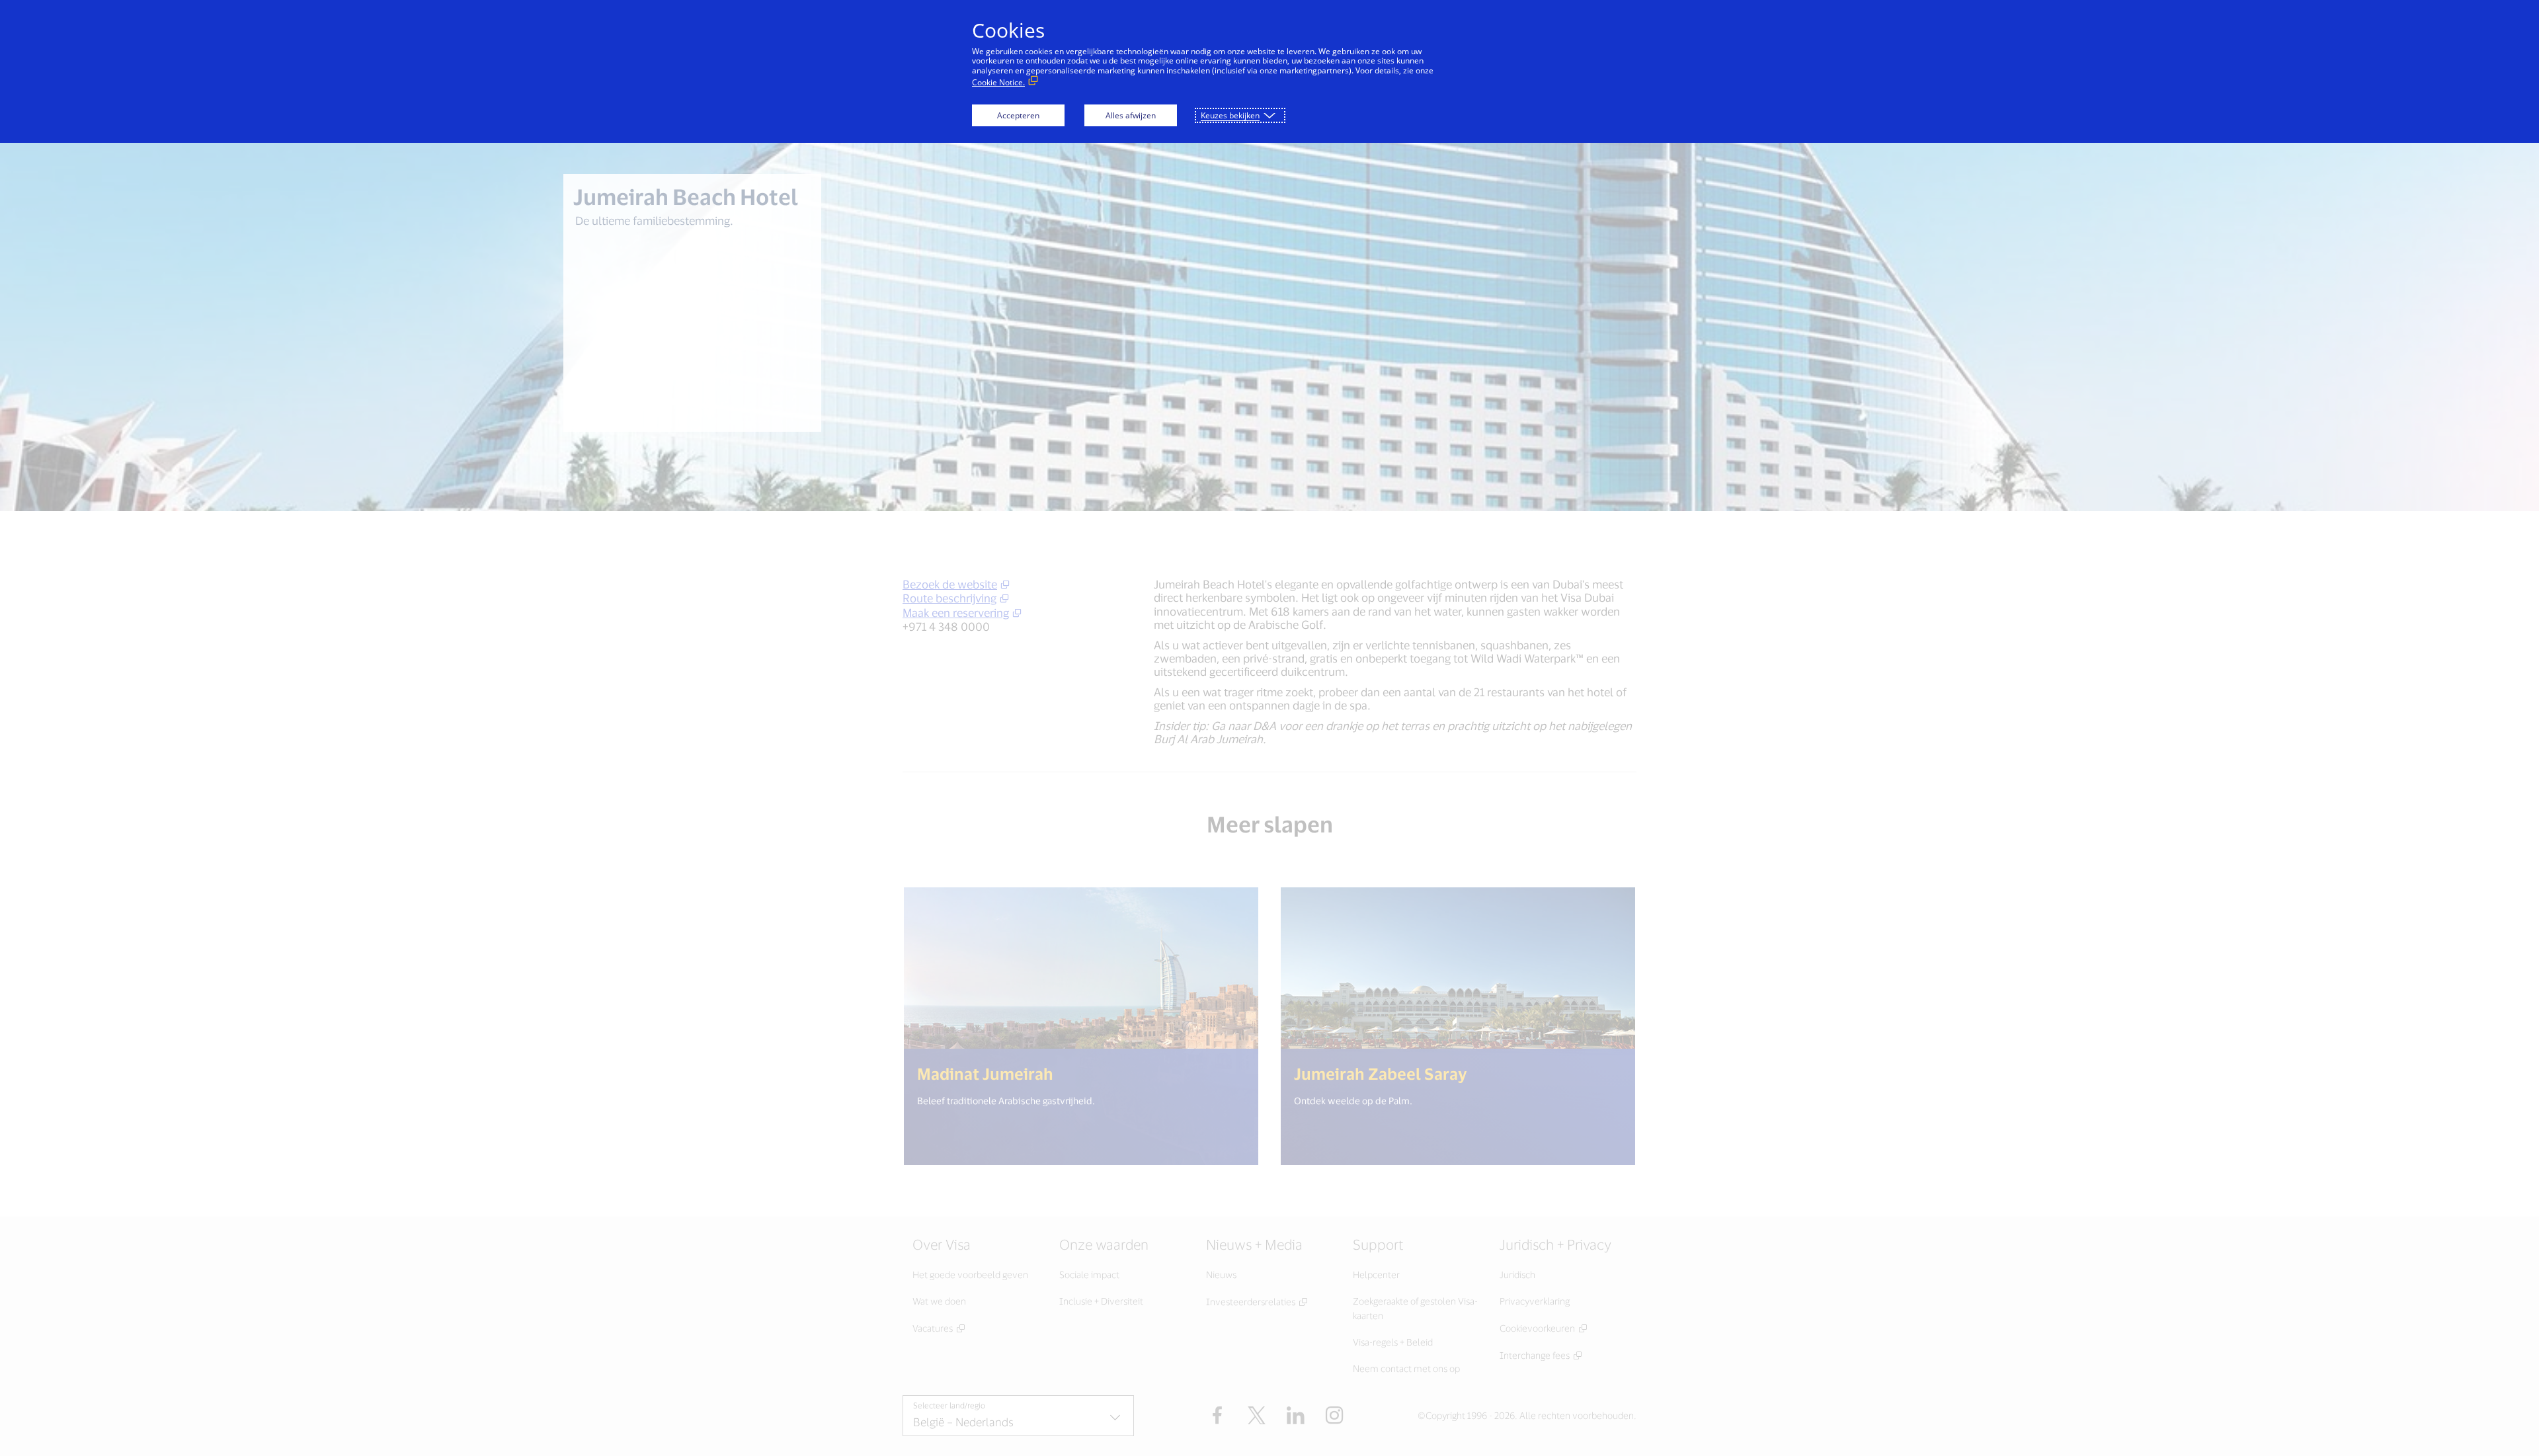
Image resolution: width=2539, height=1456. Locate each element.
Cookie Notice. (998, 82)
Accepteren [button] (1018, 115)
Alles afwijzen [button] (1131, 115)
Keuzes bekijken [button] (1230, 115)
